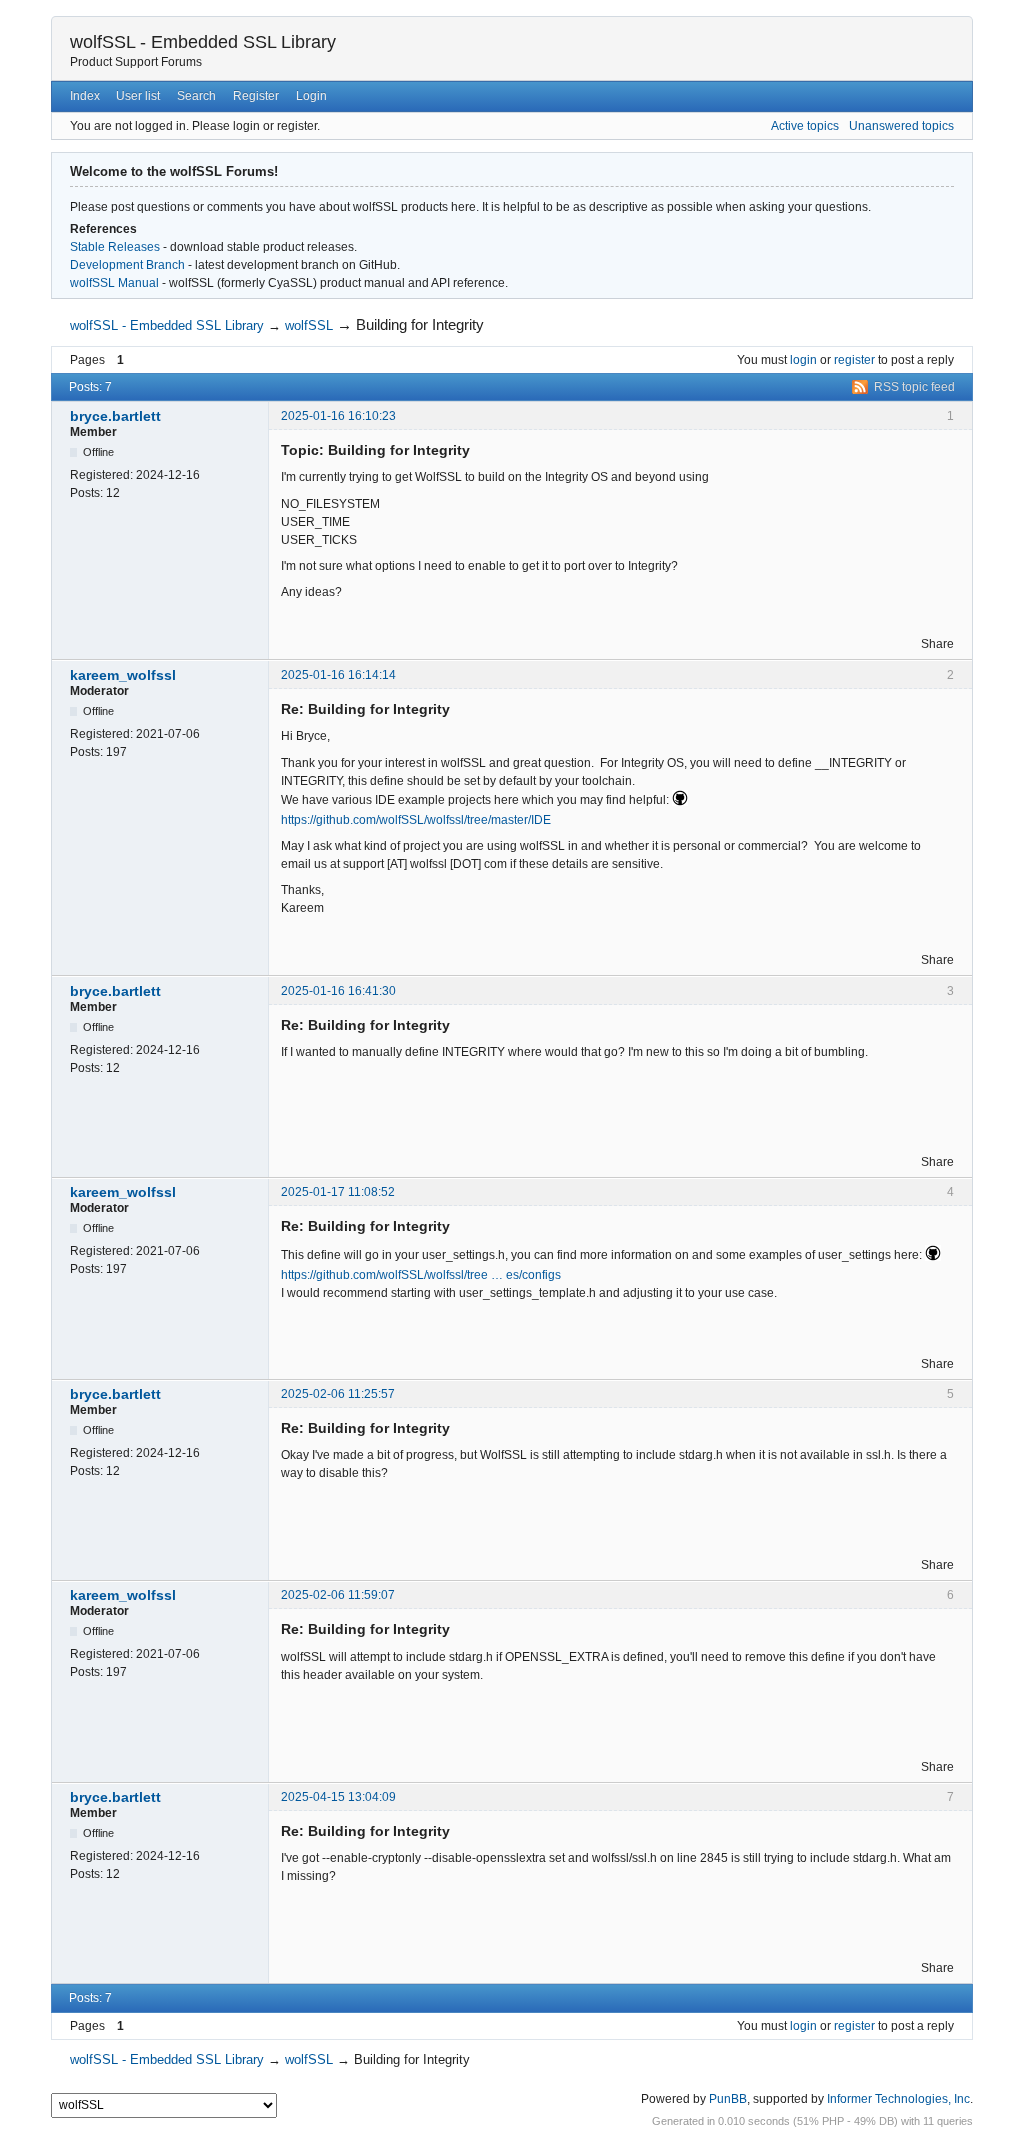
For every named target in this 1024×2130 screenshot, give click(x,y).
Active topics (805, 126)
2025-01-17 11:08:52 (338, 1192)
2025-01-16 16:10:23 (338, 416)
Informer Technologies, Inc (898, 2099)
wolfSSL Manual (114, 283)
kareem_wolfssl (123, 675)
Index (85, 96)
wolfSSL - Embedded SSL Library (203, 42)
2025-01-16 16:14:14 (338, 675)
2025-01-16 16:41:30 (338, 991)
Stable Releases (115, 247)
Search (196, 96)
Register (256, 96)
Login (311, 96)
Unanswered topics (901, 126)
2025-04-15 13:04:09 (338, 1797)
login (803, 360)
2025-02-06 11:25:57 (338, 1394)
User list (138, 96)
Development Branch (127, 265)
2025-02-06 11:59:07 (338, 1595)
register (854, 360)
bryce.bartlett (115, 416)
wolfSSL (309, 325)
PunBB (728, 2099)
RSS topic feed (914, 387)
